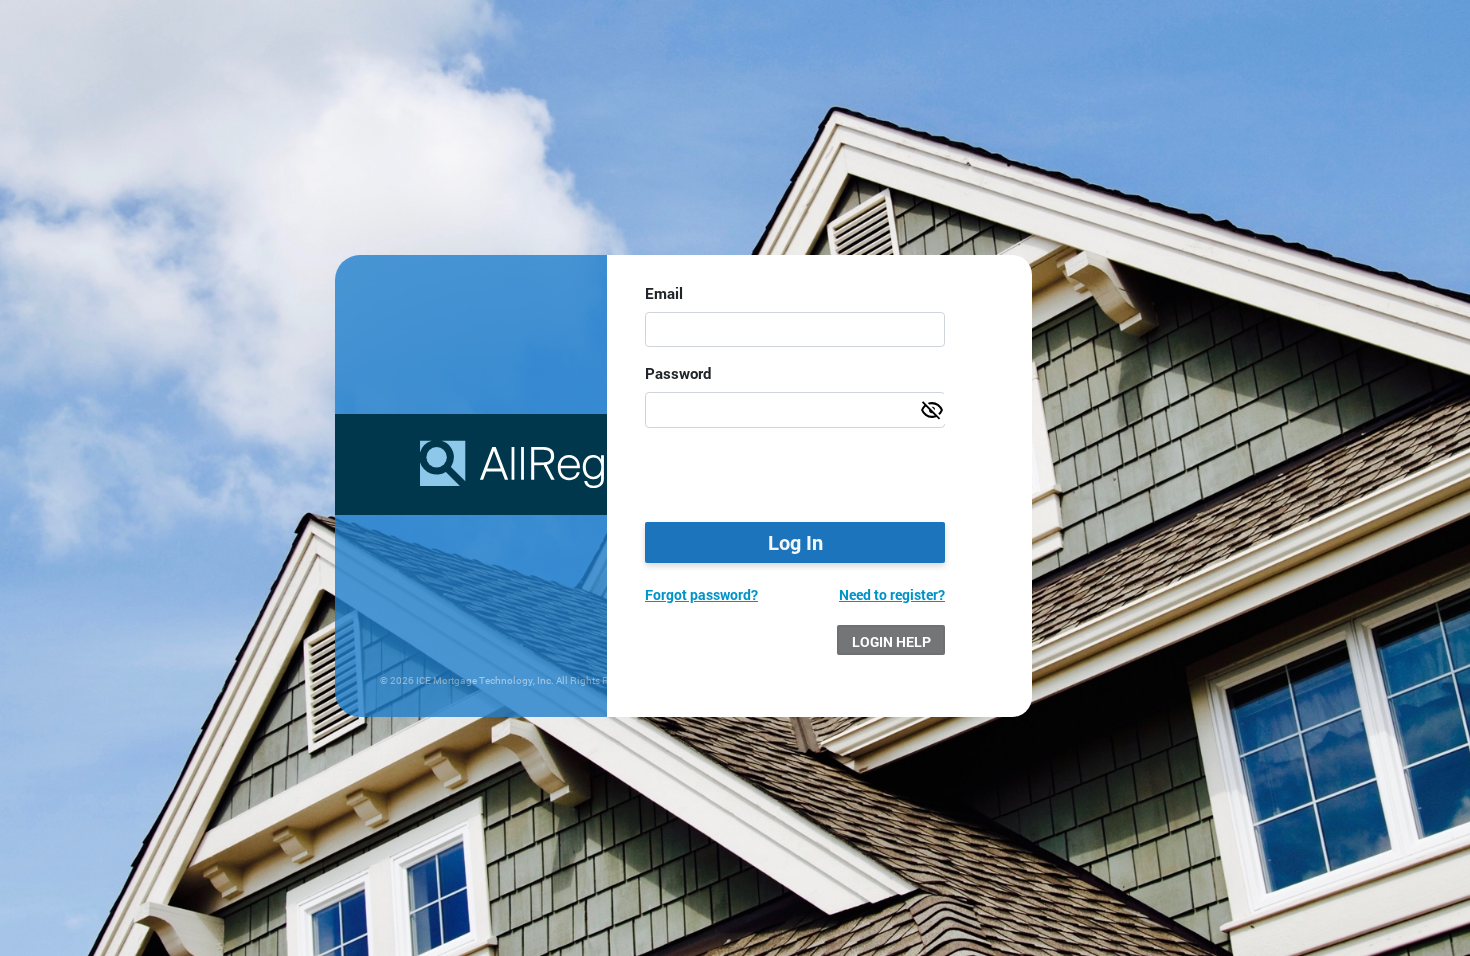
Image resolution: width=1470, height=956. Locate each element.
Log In (795, 542)
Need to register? (892, 594)
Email (664, 293)
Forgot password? (701, 594)
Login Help (891, 641)
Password (678, 373)
